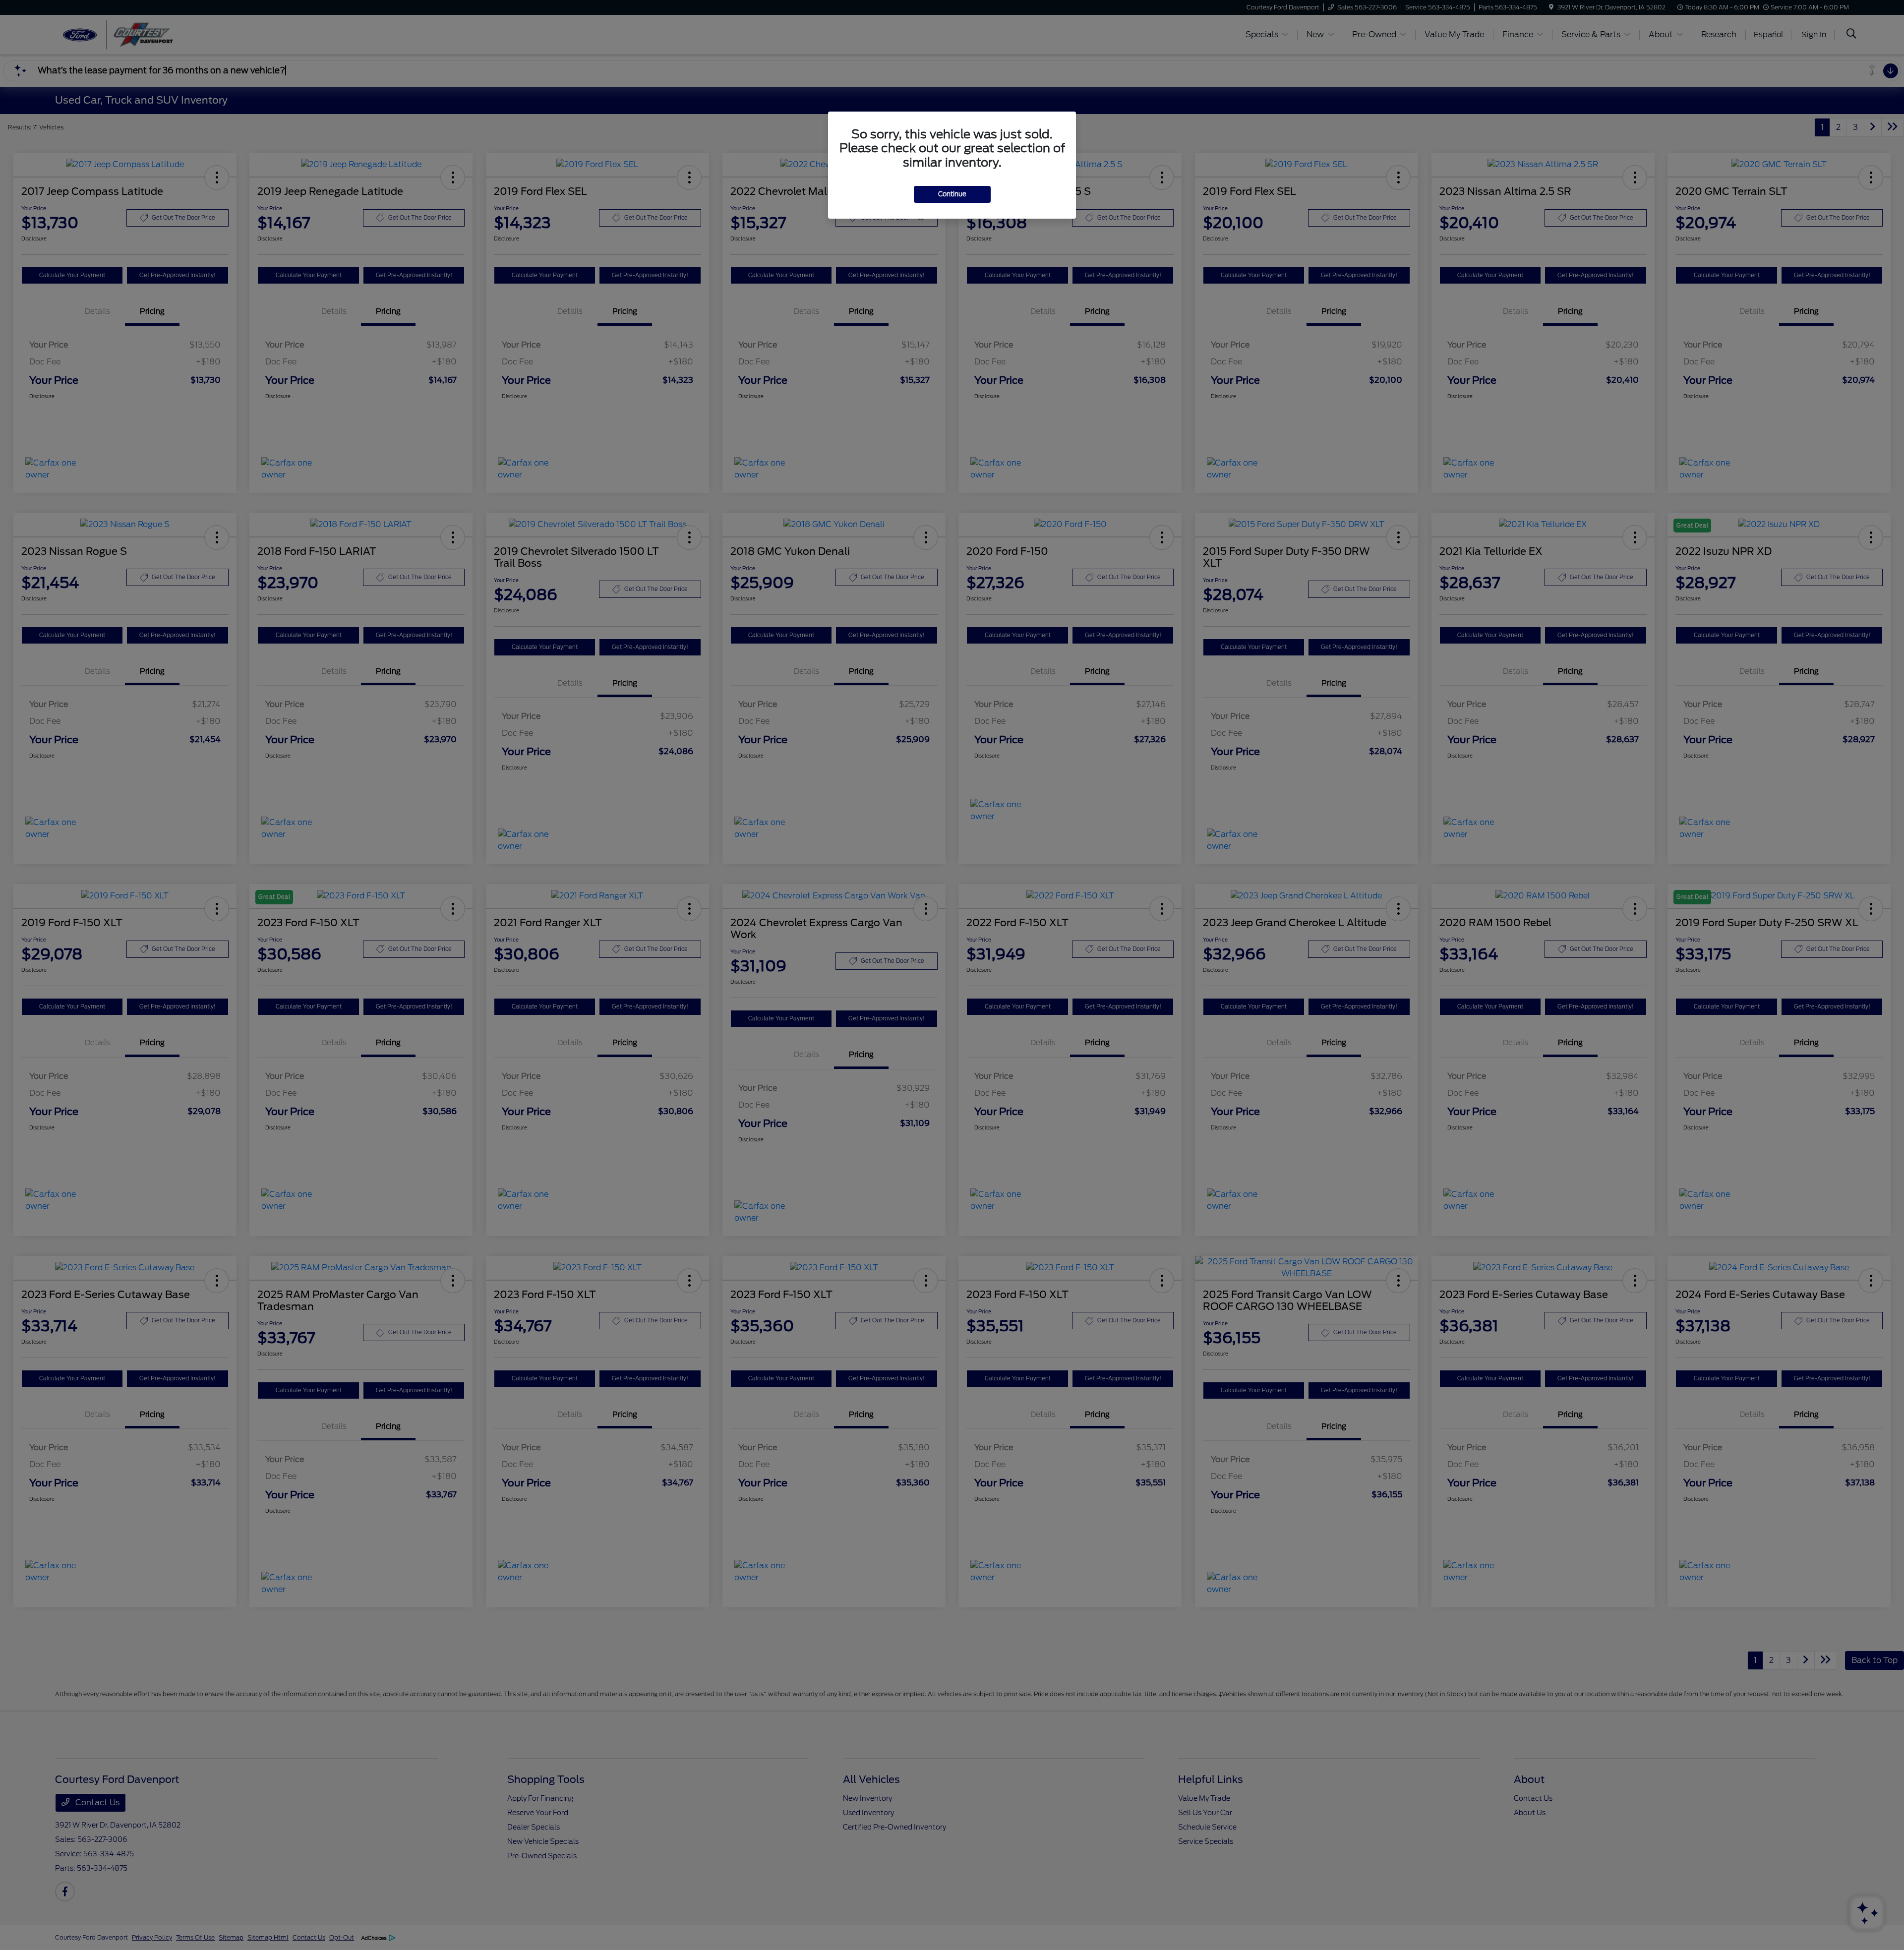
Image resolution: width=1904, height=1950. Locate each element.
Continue (952, 194)
